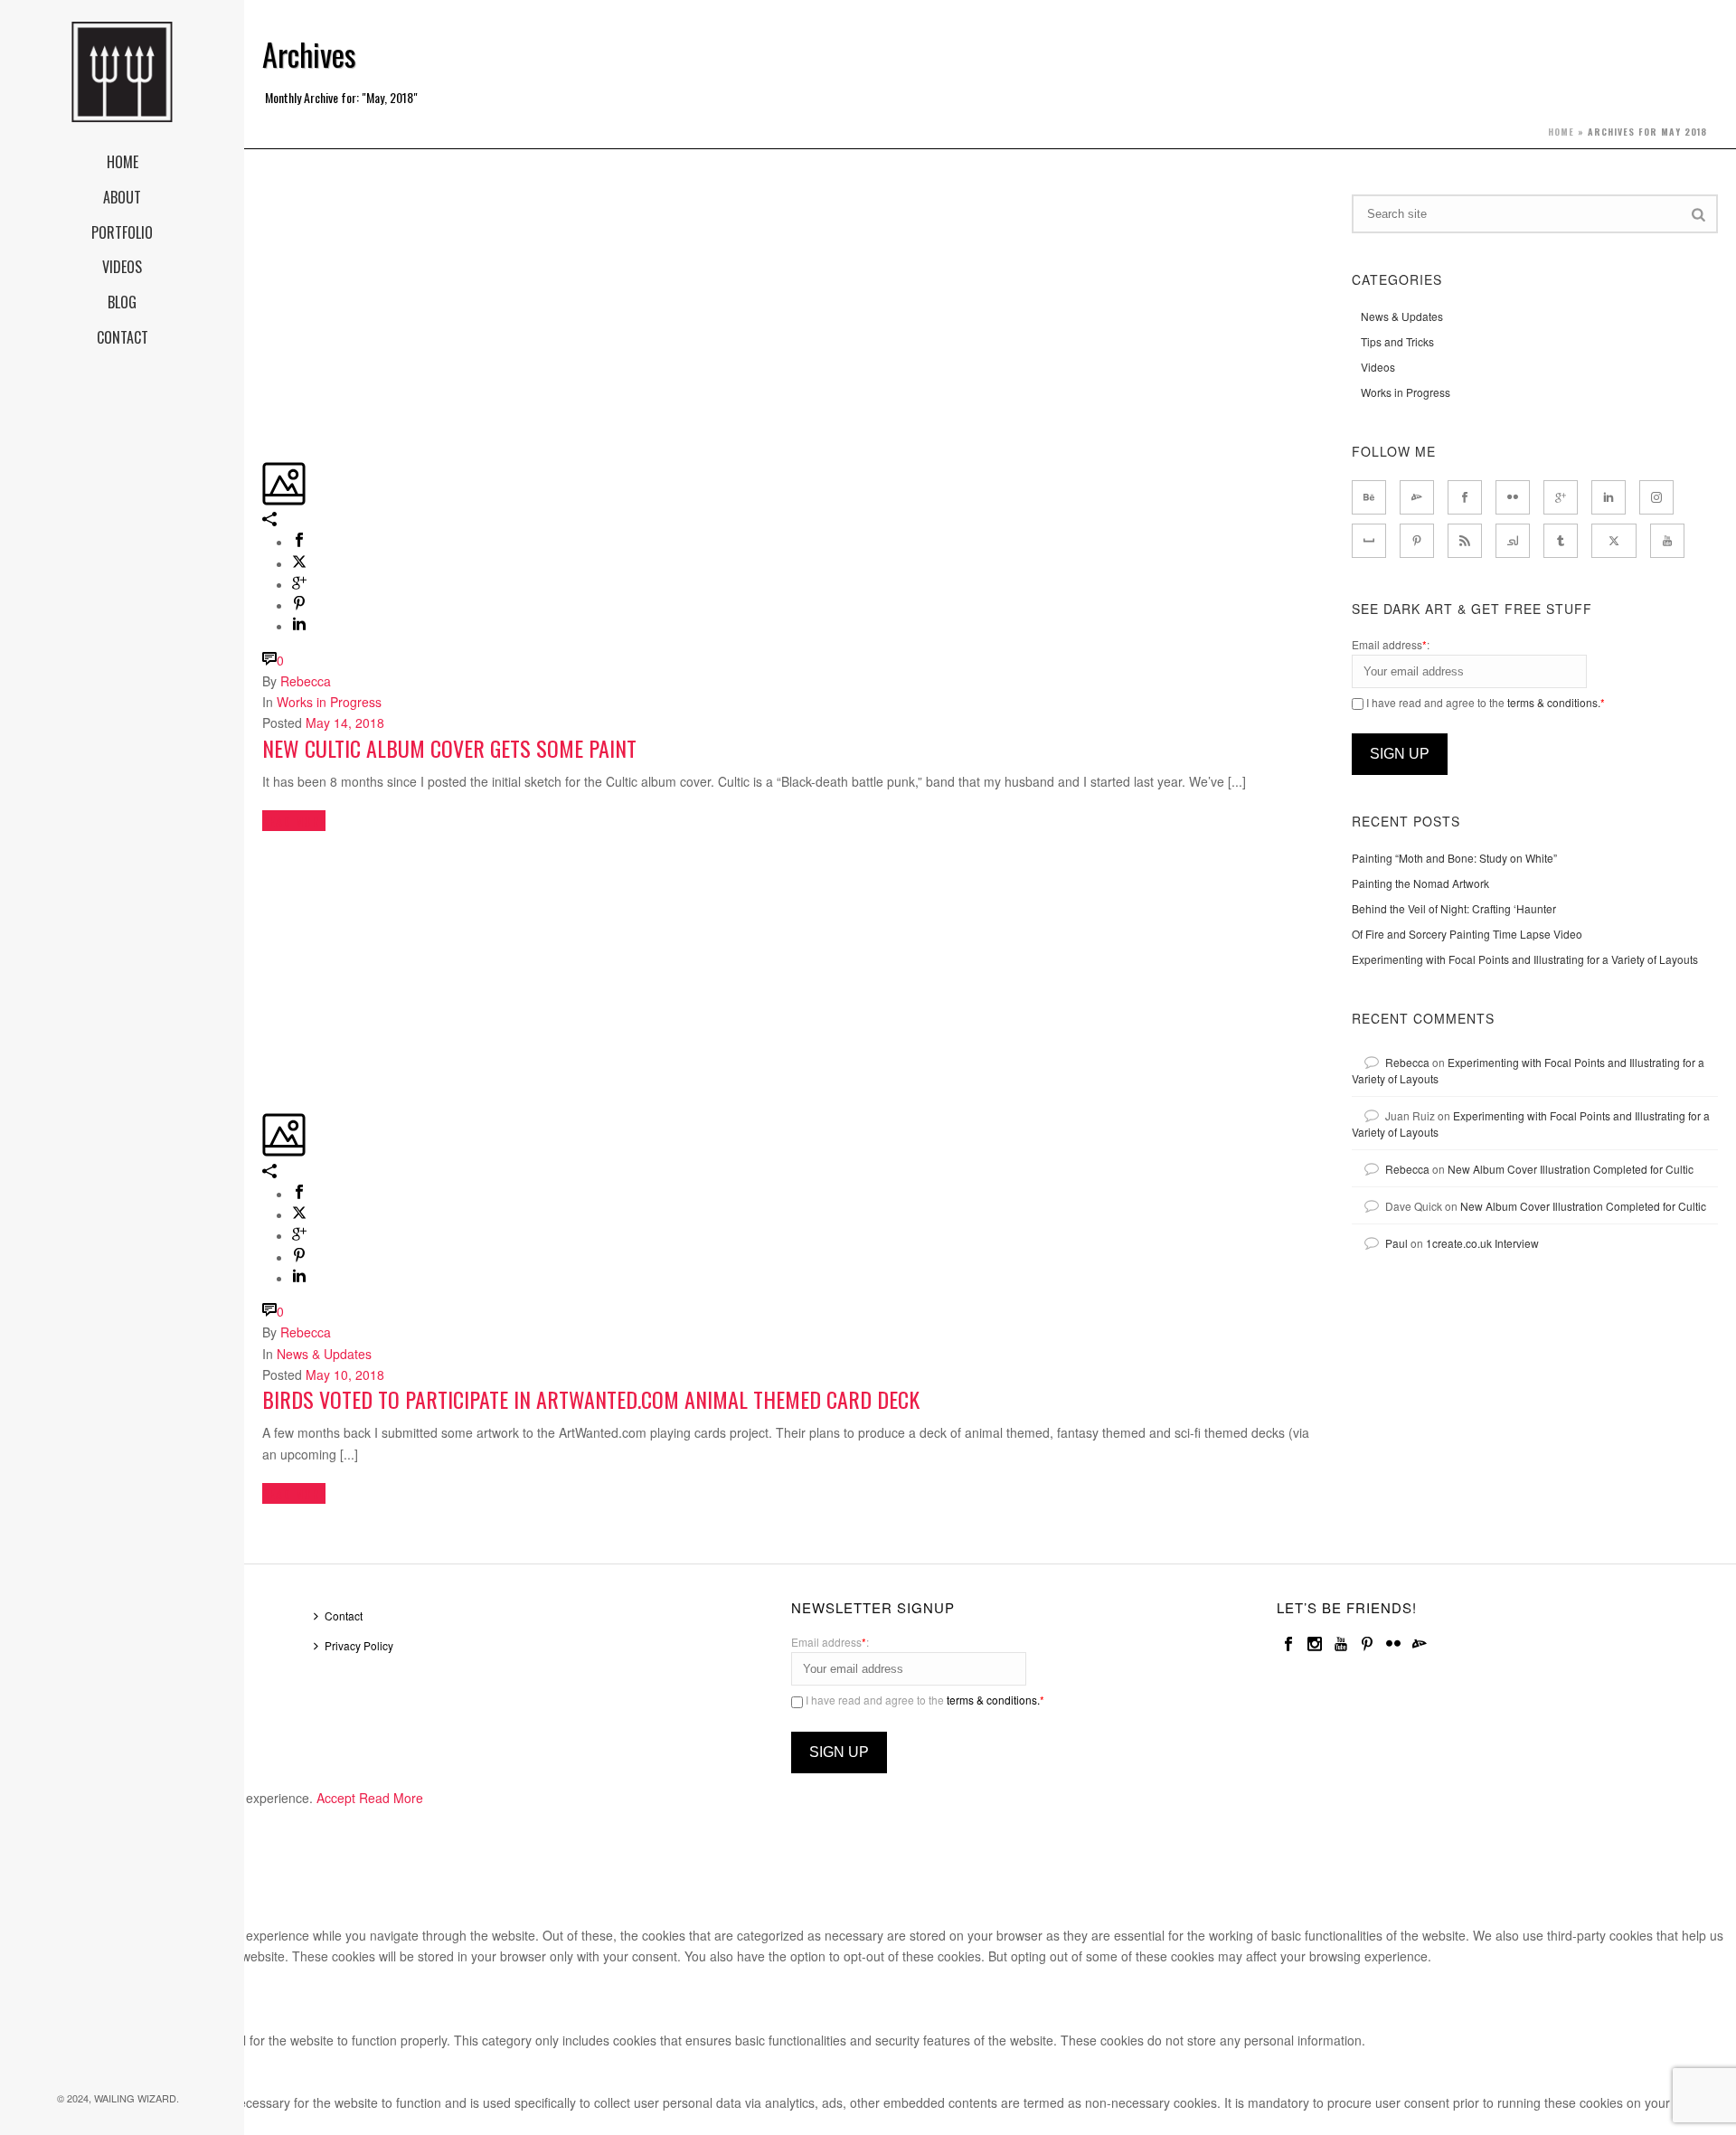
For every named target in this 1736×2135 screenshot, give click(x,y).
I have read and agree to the (1484, 702)
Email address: (1391, 644)
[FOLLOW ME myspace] (1369, 541)
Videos (1378, 367)
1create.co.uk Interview (1482, 1243)
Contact (344, 1615)
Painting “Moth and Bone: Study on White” (1454, 858)
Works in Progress (329, 702)
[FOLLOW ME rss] (1465, 541)
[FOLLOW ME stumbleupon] (1513, 541)
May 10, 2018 (345, 1375)
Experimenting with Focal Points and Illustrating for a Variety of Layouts (1525, 959)
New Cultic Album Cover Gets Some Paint (449, 748)
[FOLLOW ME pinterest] (1417, 541)
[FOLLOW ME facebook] (1465, 497)
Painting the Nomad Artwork (1420, 883)
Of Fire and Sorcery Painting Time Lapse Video (1467, 934)
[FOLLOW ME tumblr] (1561, 541)
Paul (1396, 1243)
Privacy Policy (359, 1645)
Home (1561, 132)
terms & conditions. (1554, 702)
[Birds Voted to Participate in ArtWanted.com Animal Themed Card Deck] (264, 855)
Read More (391, 1798)
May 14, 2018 (345, 723)
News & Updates (324, 1354)
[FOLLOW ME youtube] (1667, 541)
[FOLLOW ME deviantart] (1417, 497)
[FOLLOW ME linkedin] (1609, 497)
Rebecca (306, 681)
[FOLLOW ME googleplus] (1561, 497)
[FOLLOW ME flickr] (1513, 497)
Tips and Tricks (1397, 341)
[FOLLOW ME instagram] (1656, 497)
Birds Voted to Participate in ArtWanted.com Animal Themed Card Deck (591, 1399)
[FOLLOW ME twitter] (1614, 541)
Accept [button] (336, 1798)
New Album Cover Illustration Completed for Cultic (1571, 1169)
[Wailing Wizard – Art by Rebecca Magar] (122, 72)
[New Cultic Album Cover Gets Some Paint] (264, 204)
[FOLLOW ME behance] (1369, 497)
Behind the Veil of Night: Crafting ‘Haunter (1454, 908)
